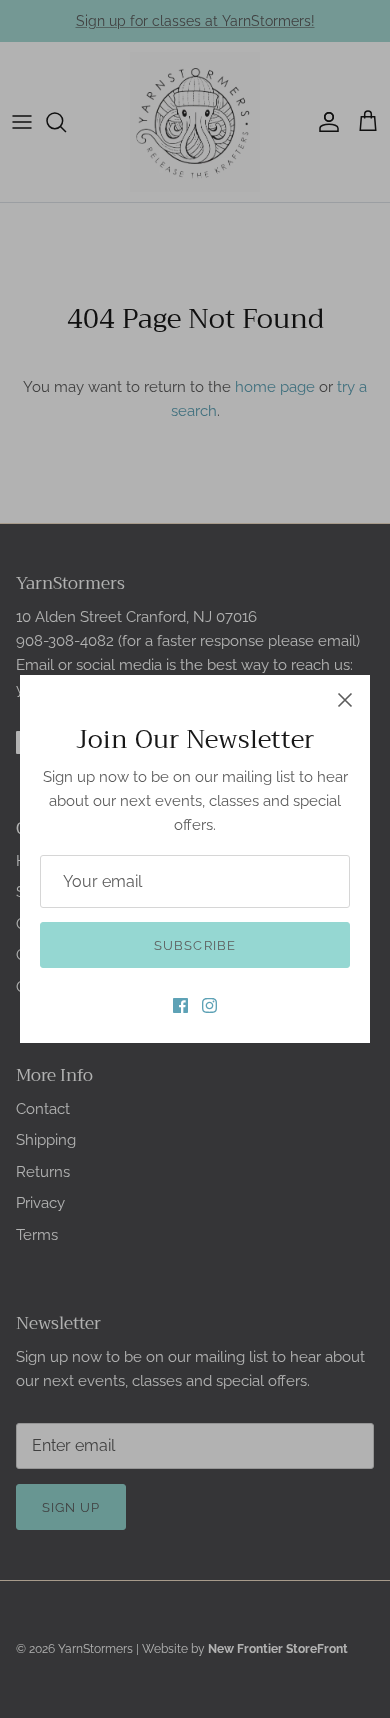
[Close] (345, 700)
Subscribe (194, 945)
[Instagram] (209, 1005)
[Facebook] (180, 1005)
